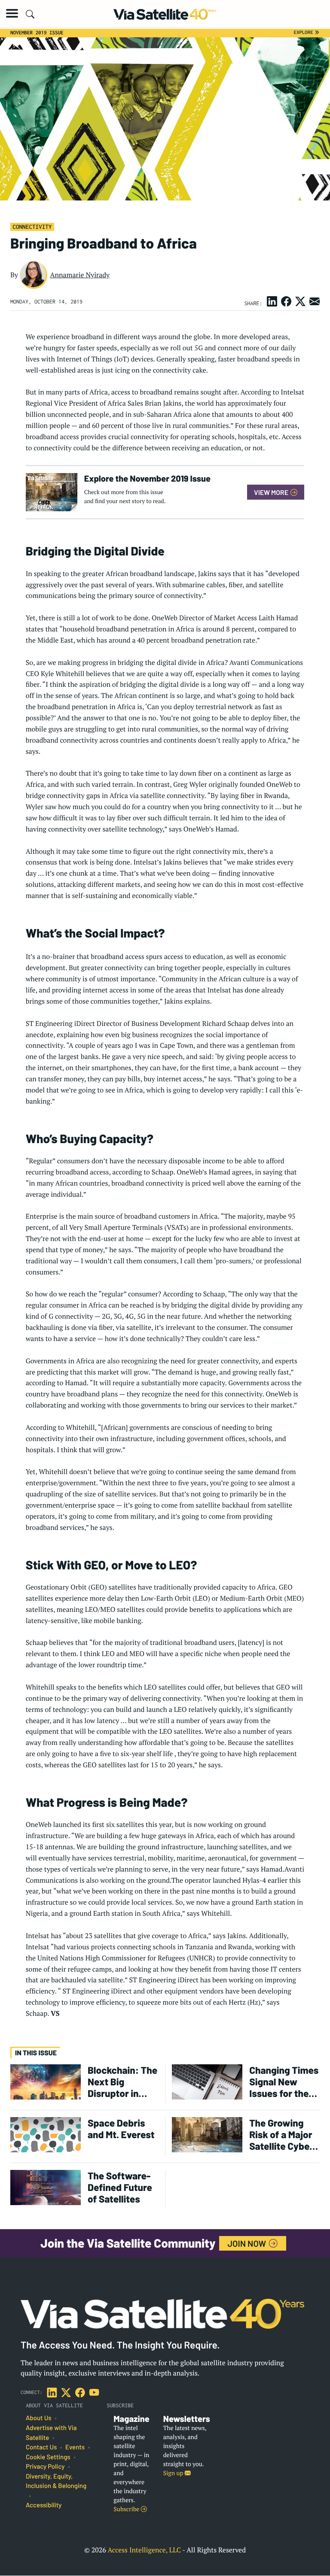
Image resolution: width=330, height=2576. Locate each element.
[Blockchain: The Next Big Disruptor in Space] (46, 2081)
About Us (39, 2418)
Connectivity (32, 227)
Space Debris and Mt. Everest (121, 2129)
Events (75, 2447)
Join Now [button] (248, 2243)
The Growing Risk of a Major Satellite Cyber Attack (281, 2135)
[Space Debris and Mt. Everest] (46, 2134)
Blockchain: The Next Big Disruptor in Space (122, 2082)
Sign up (174, 2473)
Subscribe (127, 2509)
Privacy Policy (45, 2467)
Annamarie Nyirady (80, 275)
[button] (12, 13)
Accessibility (44, 2505)
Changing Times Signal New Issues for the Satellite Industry (284, 2082)
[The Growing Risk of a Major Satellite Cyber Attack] (207, 2134)
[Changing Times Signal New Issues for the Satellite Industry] (207, 2081)
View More (272, 492)
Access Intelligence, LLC (144, 2550)
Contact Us (41, 2447)
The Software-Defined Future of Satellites (120, 2187)
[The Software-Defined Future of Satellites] (46, 2187)
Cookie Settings (48, 2457)
